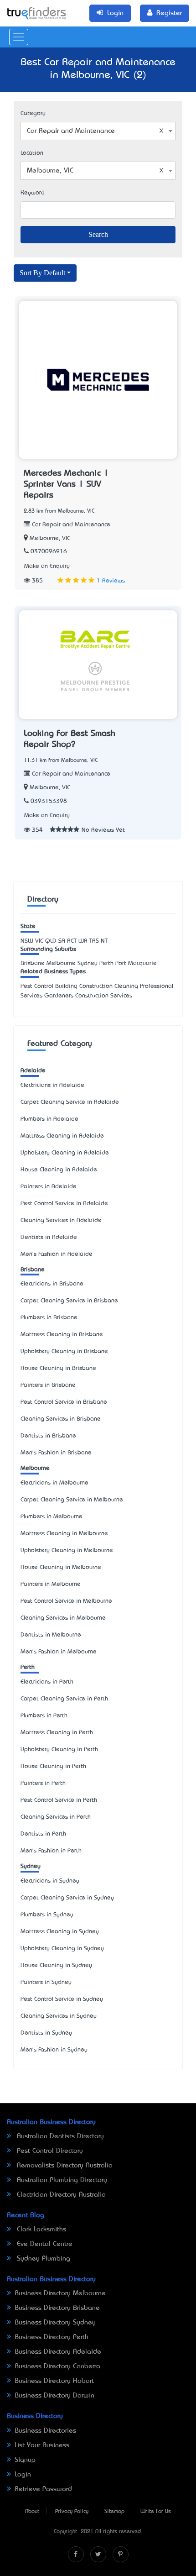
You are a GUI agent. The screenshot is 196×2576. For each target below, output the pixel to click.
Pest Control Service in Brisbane (64, 1402)
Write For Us (156, 2512)
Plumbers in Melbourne (52, 1517)
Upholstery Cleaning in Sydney (62, 1949)
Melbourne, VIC (50, 538)
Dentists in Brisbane (48, 1436)
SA (62, 941)
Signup (25, 2460)
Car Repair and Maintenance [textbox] (71, 131)
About (32, 2512)
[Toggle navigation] (19, 37)
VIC (39, 941)
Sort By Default (42, 273)
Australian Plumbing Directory (61, 2180)
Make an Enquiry (47, 566)
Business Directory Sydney (55, 2323)
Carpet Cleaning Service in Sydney (67, 1898)
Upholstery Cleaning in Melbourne (67, 1550)
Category (33, 113)
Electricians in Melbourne (54, 1483)
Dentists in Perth (43, 1834)
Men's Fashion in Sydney (54, 2050)
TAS (94, 941)
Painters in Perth (43, 1783)
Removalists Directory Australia (64, 2166)
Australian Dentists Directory (59, 2136)
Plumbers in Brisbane (49, 1318)
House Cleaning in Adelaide (59, 1170)
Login (23, 2475)
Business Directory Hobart (54, 2381)
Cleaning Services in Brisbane (61, 1419)
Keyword (33, 193)
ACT (72, 941)
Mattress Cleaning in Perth (57, 1733)
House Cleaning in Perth (53, 1766)
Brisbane (33, 1270)
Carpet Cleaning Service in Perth (64, 1699)
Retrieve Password (43, 2489)
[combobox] (98, 131)
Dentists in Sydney (46, 2033)
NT (104, 941)
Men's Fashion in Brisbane (56, 1453)
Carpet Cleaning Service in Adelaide (70, 1102)
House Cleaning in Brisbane (58, 1368)
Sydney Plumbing (42, 2259)
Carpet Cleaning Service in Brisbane (69, 1301)
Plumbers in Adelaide (49, 1119)
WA (83, 941)
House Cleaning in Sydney (56, 1965)
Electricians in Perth (47, 1682)
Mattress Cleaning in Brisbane (62, 1335)
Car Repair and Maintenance (70, 525)
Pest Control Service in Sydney (62, 1999)
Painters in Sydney (46, 1982)
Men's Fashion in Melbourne (59, 1652)
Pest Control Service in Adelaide (64, 1204)
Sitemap (114, 2512)
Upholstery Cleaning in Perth (59, 1750)
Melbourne (35, 1468)
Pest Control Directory (49, 2151)
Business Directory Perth (52, 2337)
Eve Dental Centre (44, 2244)
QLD (51, 941)
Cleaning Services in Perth (56, 1817)
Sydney (31, 1866)
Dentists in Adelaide (49, 1237)
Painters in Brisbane (48, 1385)
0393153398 (49, 801)
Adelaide (33, 1071)
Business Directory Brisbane (57, 2308)
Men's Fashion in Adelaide (57, 1254)
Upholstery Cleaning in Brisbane (64, 1351)
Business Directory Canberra (57, 2366)
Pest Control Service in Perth (59, 1800)
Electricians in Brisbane (52, 1284)
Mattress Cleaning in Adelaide (62, 1136)
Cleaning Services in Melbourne (63, 1618)
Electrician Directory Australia (60, 2195)
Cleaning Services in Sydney (59, 2016)
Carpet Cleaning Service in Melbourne (72, 1500)
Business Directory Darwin (54, 2396)
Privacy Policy (72, 2512)
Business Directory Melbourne (60, 2293)
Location (32, 153)
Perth (28, 1667)
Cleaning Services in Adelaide (61, 1220)
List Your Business (42, 2445)
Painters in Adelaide (49, 1187)
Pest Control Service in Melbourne (66, 1601)
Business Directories (45, 2431)
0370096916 (49, 552)
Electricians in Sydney (50, 1881)
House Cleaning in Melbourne (61, 1567)
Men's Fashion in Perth (51, 1851)
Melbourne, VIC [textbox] (50, 171)
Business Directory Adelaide (58, 2352)
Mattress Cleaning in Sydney (60, 1932)
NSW (27, 941)
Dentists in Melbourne (51, 1635)
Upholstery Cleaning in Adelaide (65, 1153)
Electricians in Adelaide (52, 1085)
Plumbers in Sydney (47, 1915)
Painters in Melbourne (51, 1584)
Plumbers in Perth (44, 1716)
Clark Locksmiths (40, 2230)
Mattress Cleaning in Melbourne (64, 1534)
